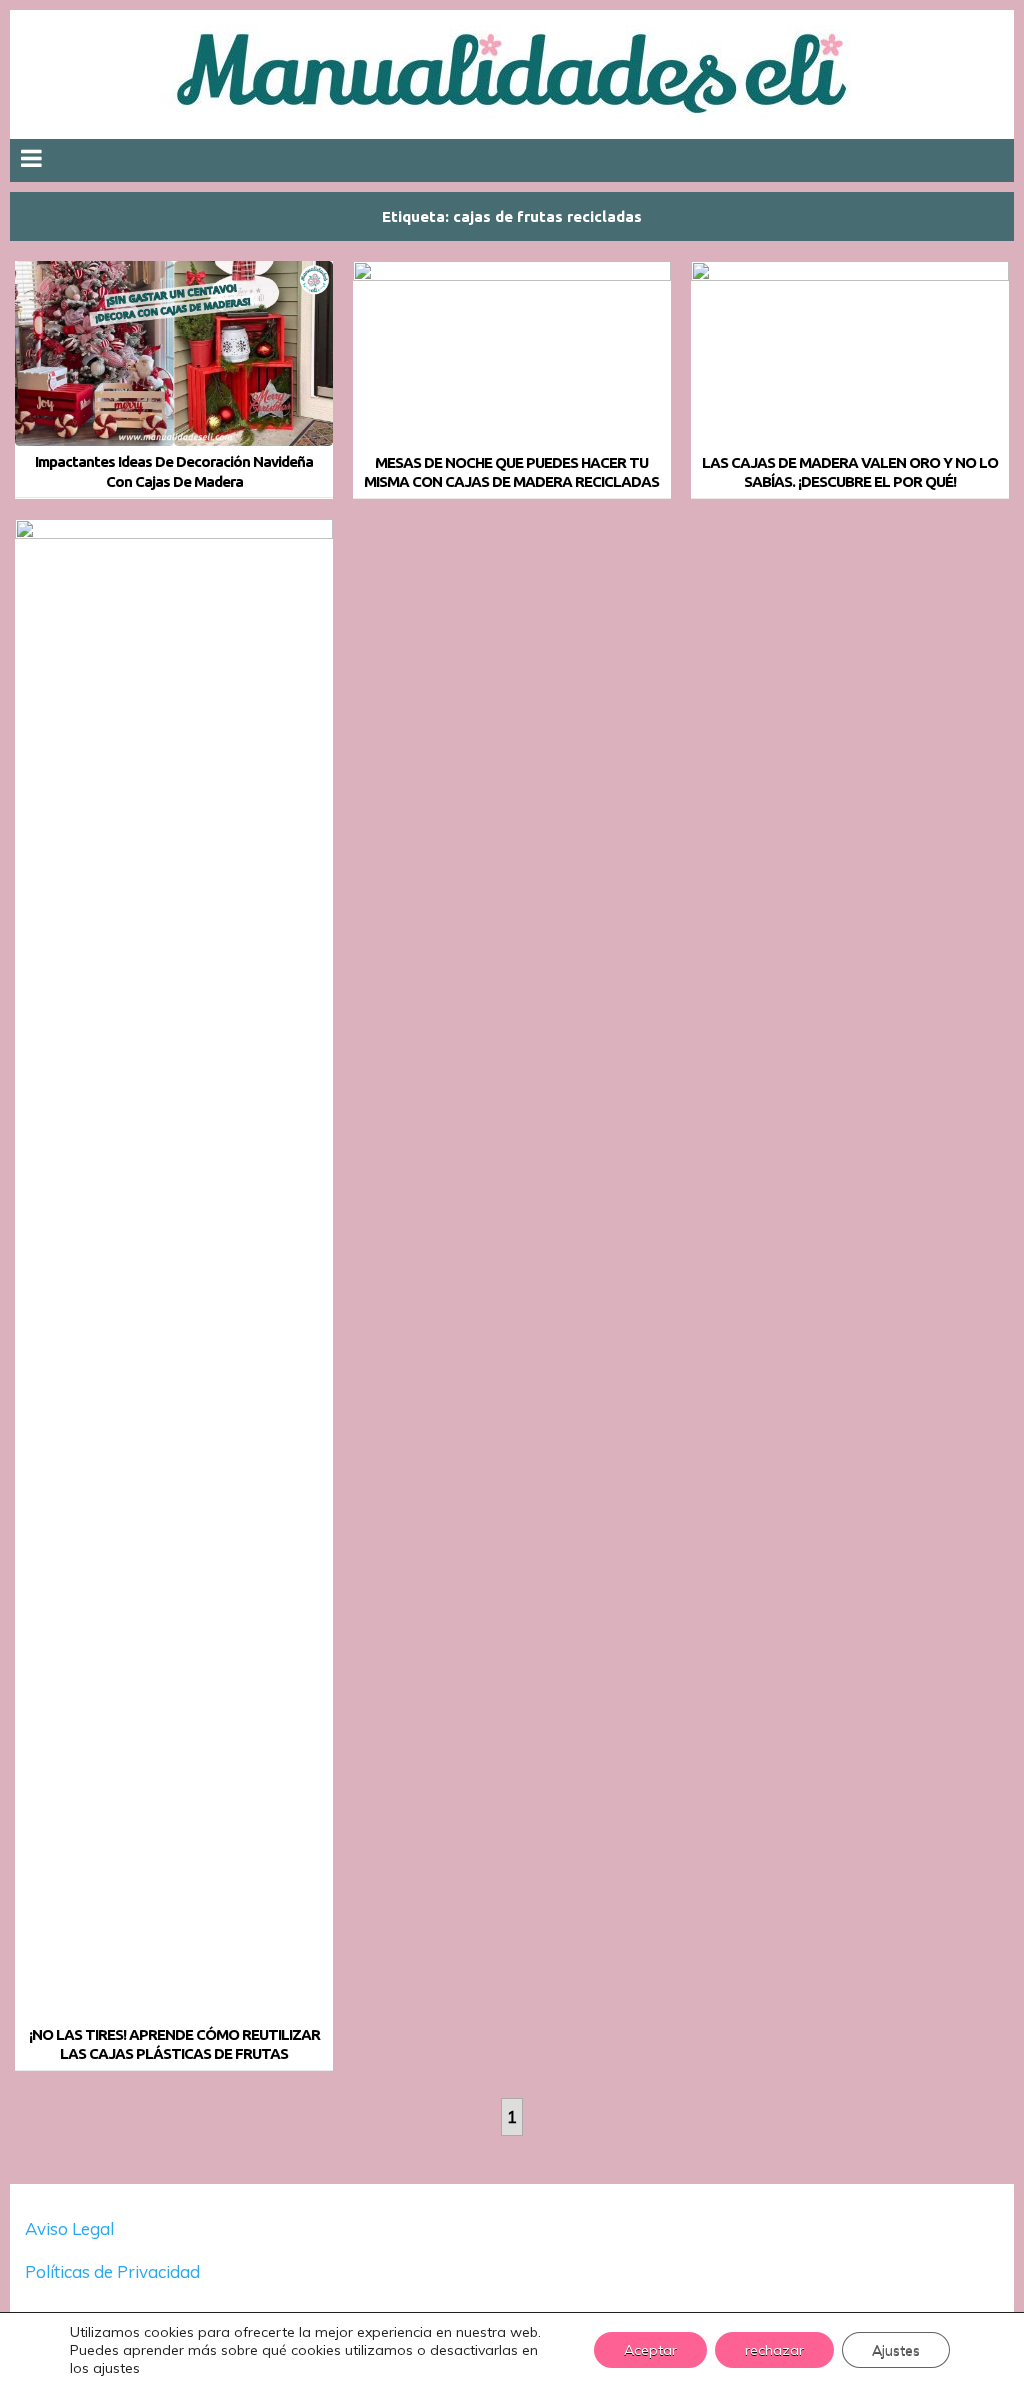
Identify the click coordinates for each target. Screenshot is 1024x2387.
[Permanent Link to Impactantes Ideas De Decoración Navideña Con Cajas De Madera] (174, 353)
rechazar (774, 2350)
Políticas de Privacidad (114, 2271)
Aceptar (650, 2350)
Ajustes (896, 2350)
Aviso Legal (69, 2228)
